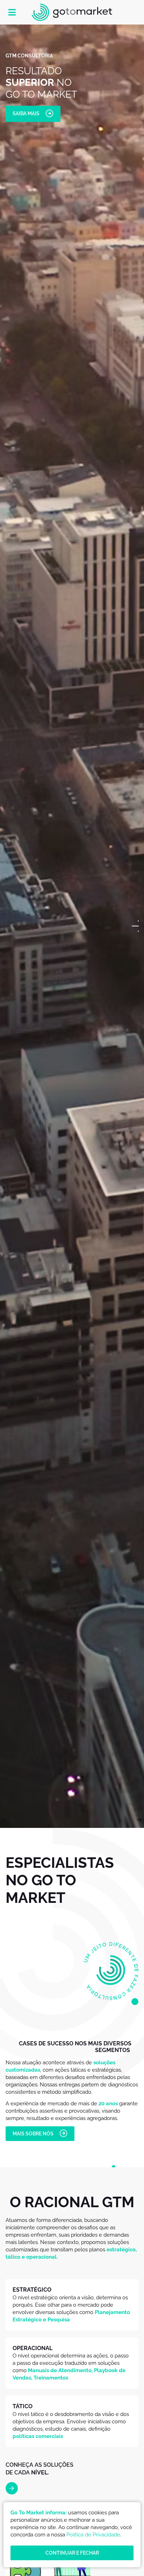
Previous (5, 1820)
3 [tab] (135, 931)
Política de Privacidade (93, 2535)
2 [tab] (138, 926)
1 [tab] (138, 921)
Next (139, 1820)
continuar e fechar (72, 2553)
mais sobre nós (33, 2134)
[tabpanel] (72, 926)
